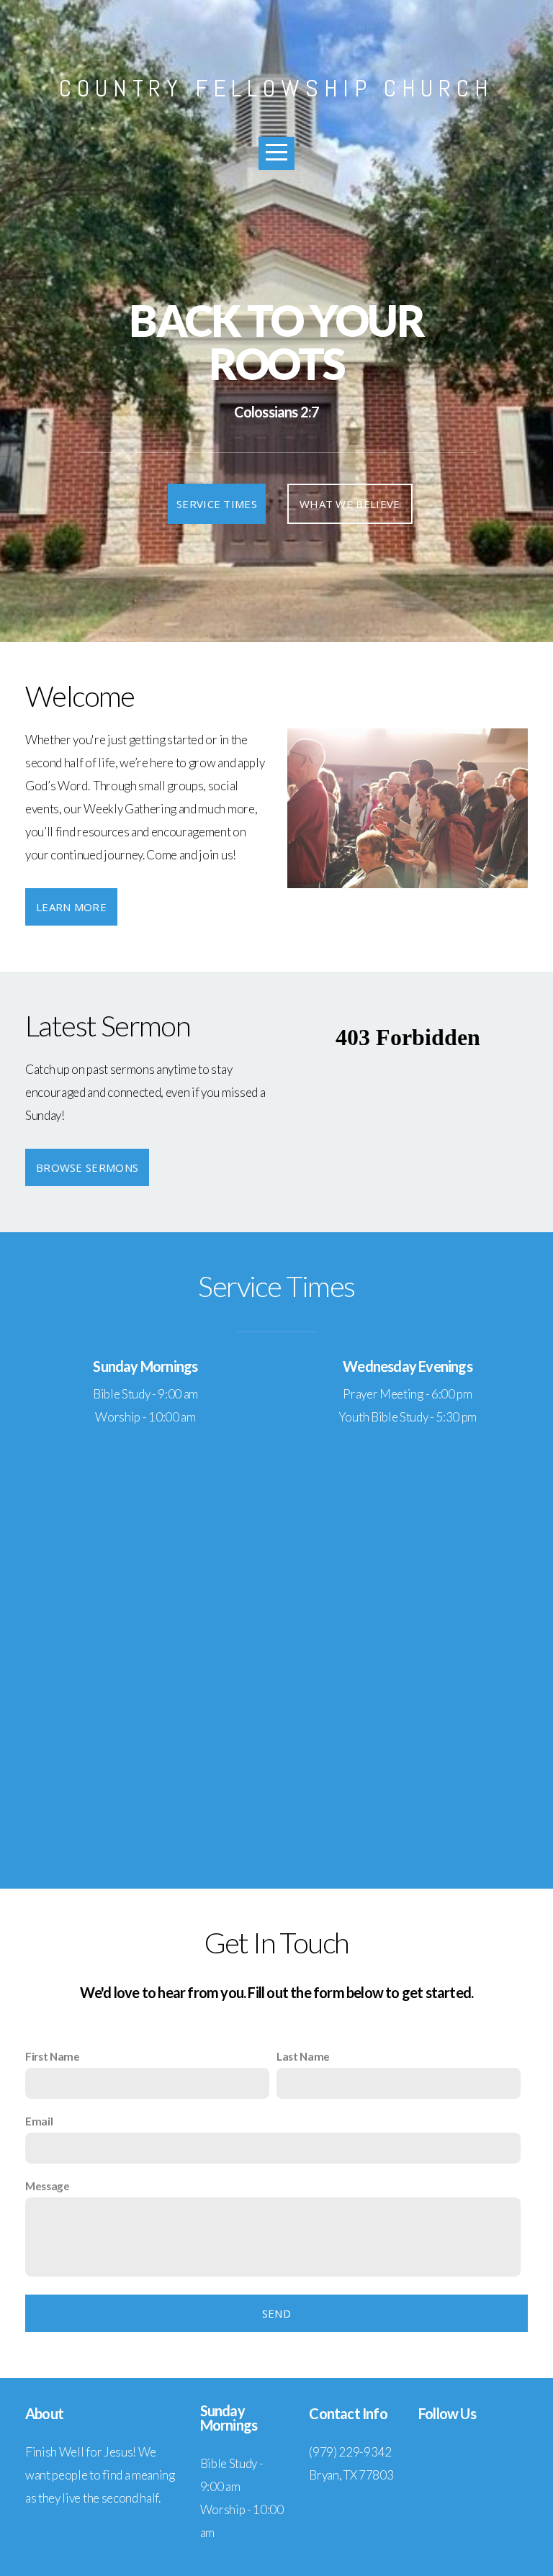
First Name (53, 2056)
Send (276, 2313)
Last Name (303, 2056)
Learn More (71, 907)
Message (48, 2186)
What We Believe (350, 504)
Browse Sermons (87, 1167)
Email (39, 2121)
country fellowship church (276, 88)
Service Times (217, 504)
